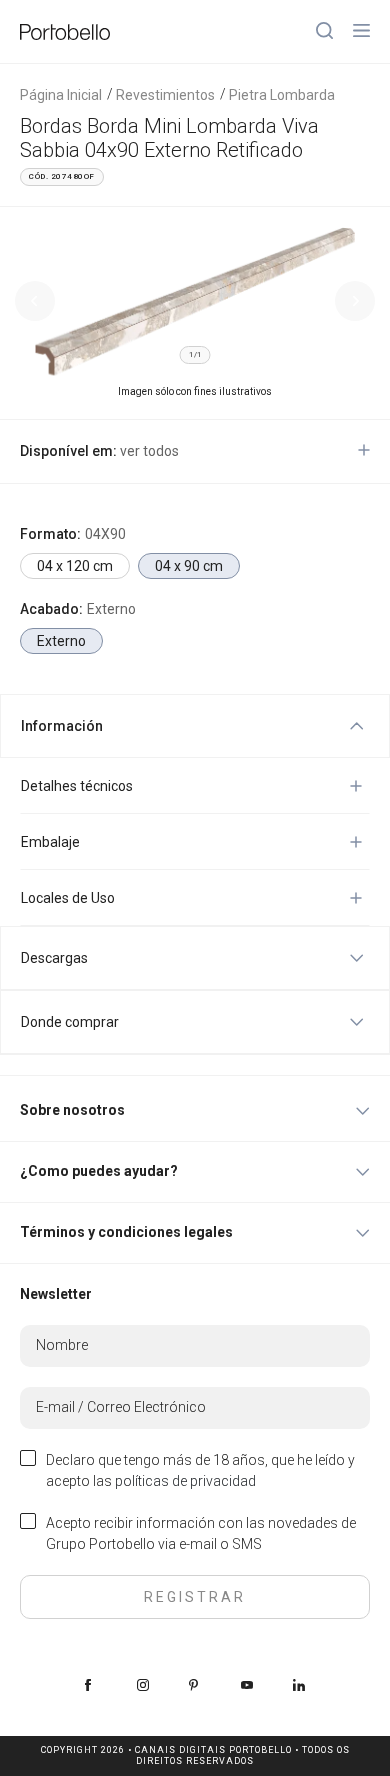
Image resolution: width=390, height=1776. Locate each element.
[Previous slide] (35, 301)
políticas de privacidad (185, 1481)
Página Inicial (61, 95)
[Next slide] (355, 301)
